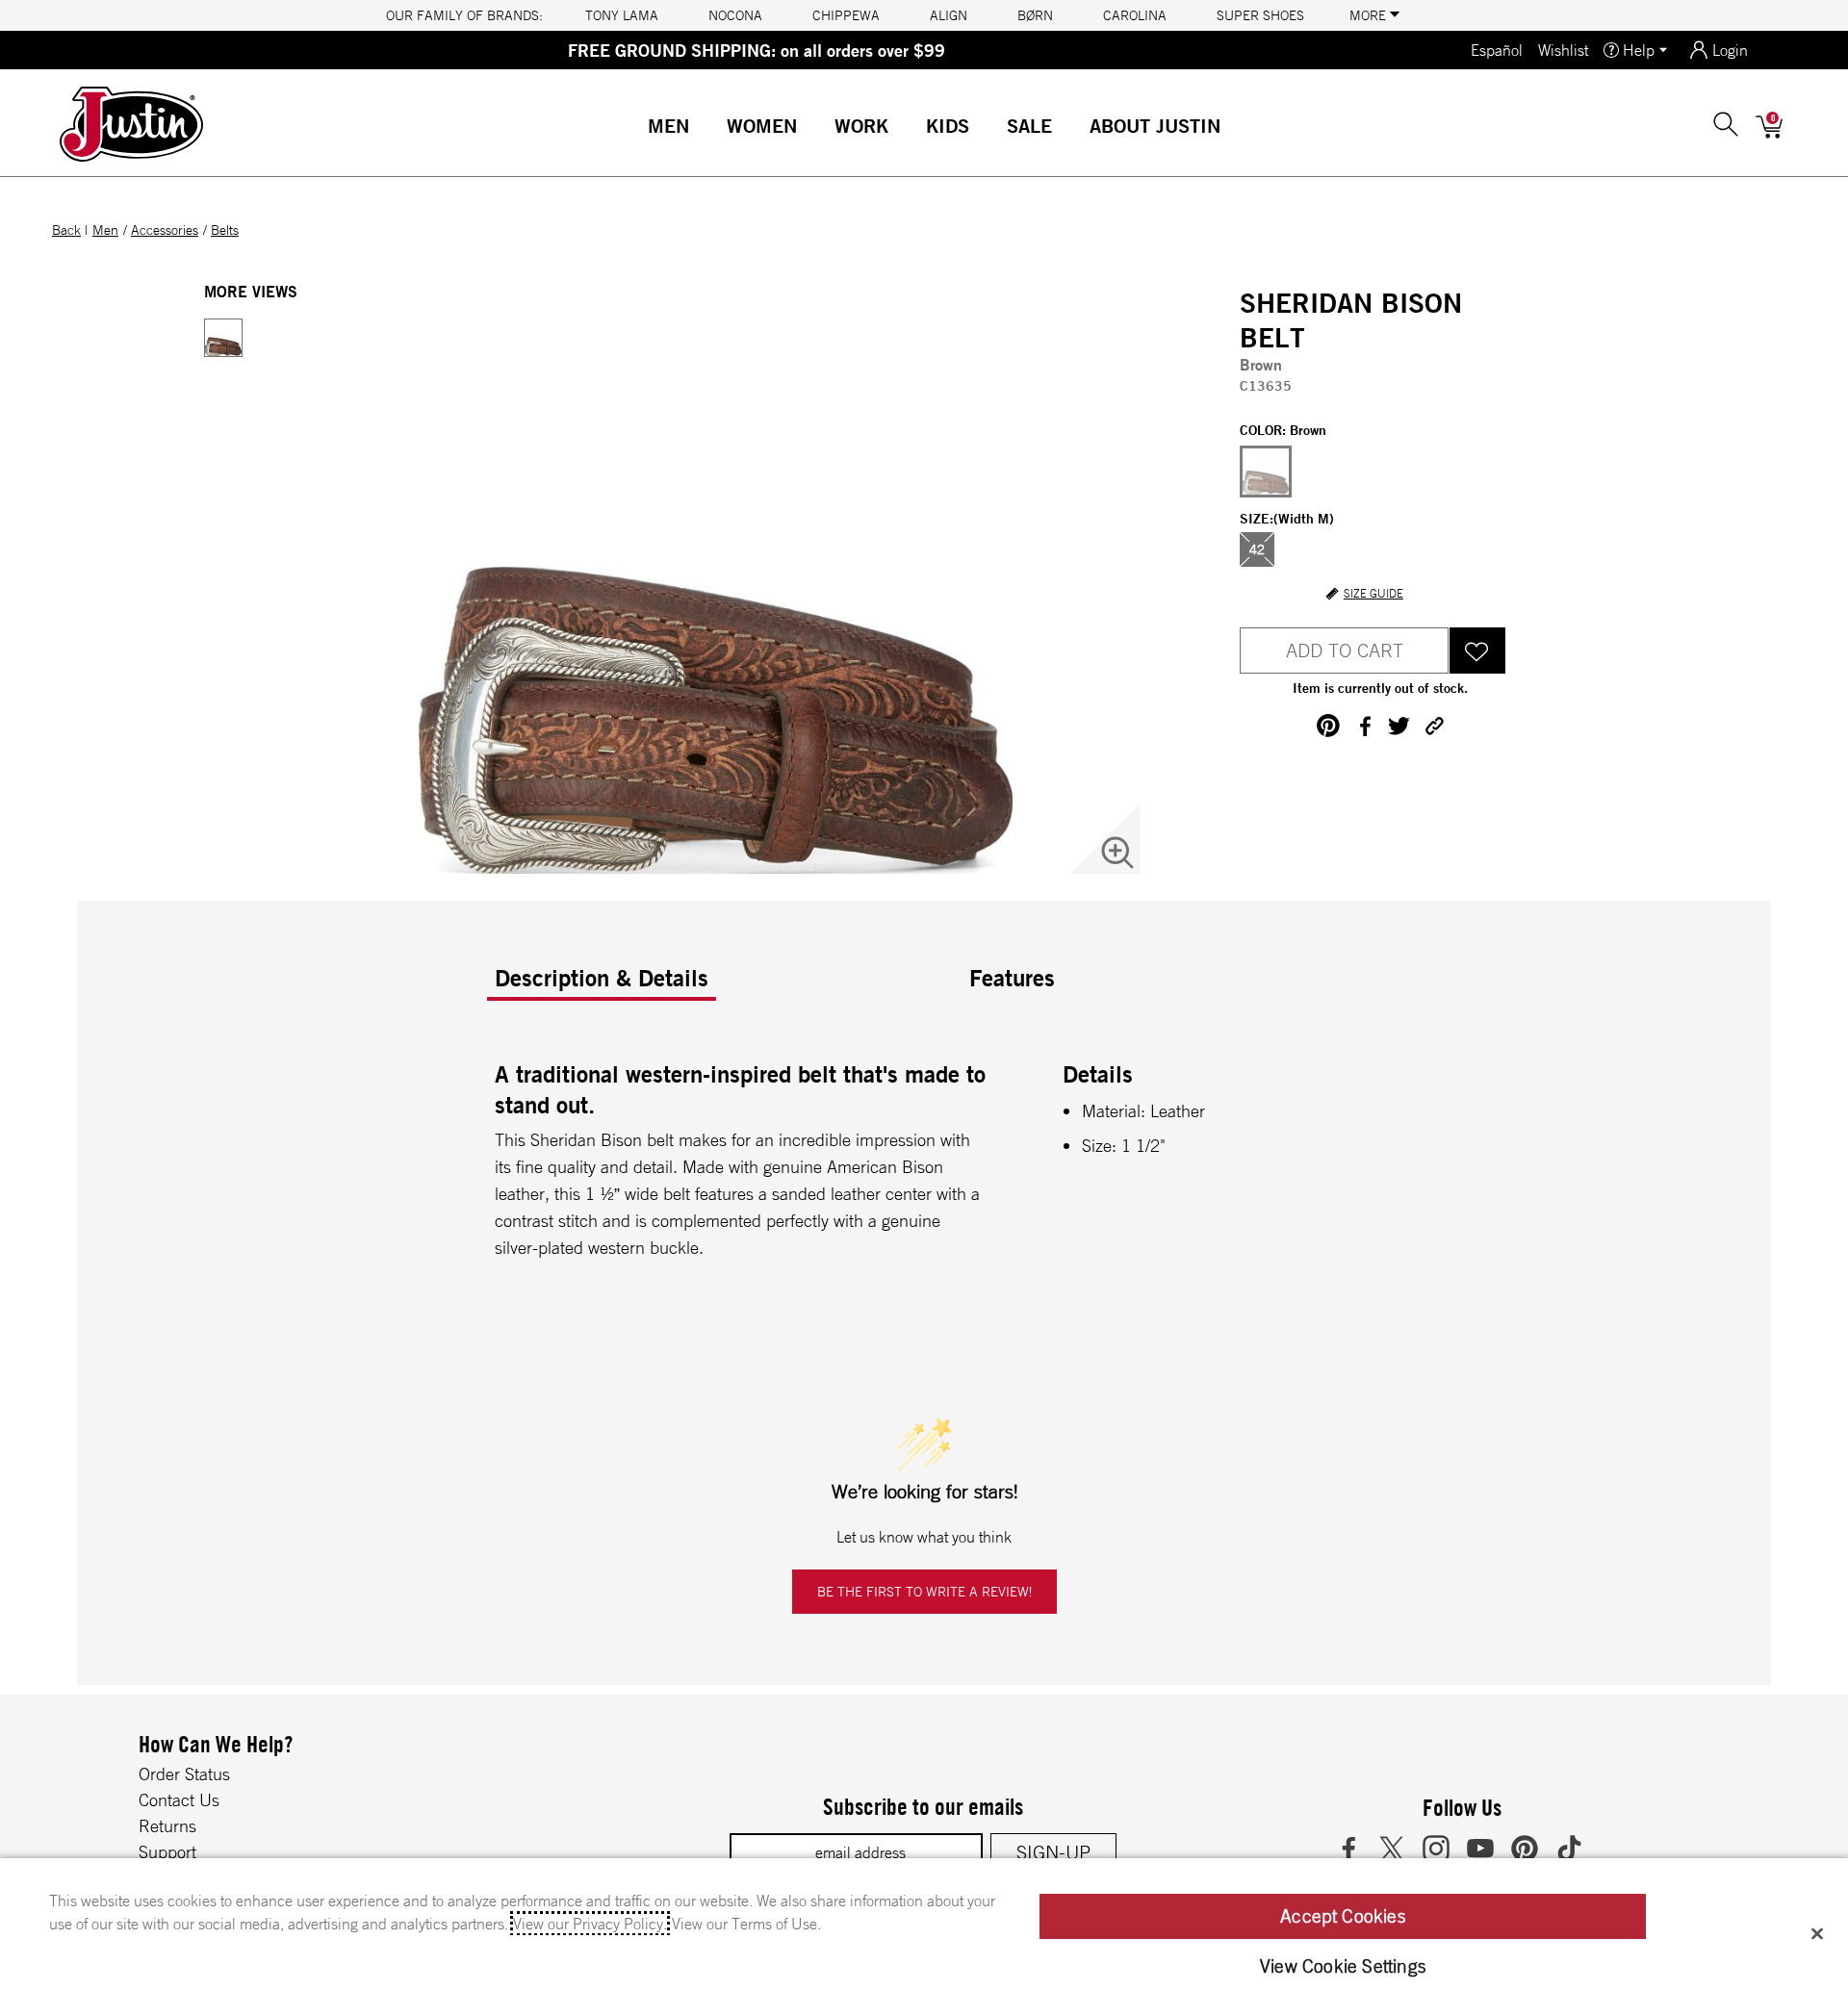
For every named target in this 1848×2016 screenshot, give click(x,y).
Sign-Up (1053, 1852)
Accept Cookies (1343, 1916)
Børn (1035, 15)
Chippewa (846, 15)
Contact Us (179, 1799)
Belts (225, 230)
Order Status (184, 1774)
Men (668, 126)
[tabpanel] (928, 1170)
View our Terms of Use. (746, 1924)
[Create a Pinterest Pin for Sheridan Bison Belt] (1328, 726)
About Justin (1155, 126)
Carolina (1135, 15)
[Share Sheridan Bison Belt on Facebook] (1364, 726)
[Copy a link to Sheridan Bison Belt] (1435, 726)
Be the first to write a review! (924, 1592)
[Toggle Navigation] (705, 128)
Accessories (165, 230)
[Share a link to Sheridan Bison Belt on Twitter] (1399, 726)
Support (167, 1851)
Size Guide (1373, 594)
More (1370, 15)
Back (66, 230)
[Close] (1817, 1933)
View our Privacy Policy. (590, 1924)
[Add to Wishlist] (1477, 651)
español (1497, 50)
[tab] (724, 985)
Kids (948, 126)
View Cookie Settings (1343, 1966)
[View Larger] (1117, 853)
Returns (167, 1825)
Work (861, 126)
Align (949, 15)
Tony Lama (622, 15)
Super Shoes (1260, 15)
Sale (1029, 126)
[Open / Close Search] (1726, 124)
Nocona (735, 15)
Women (762, 126)
